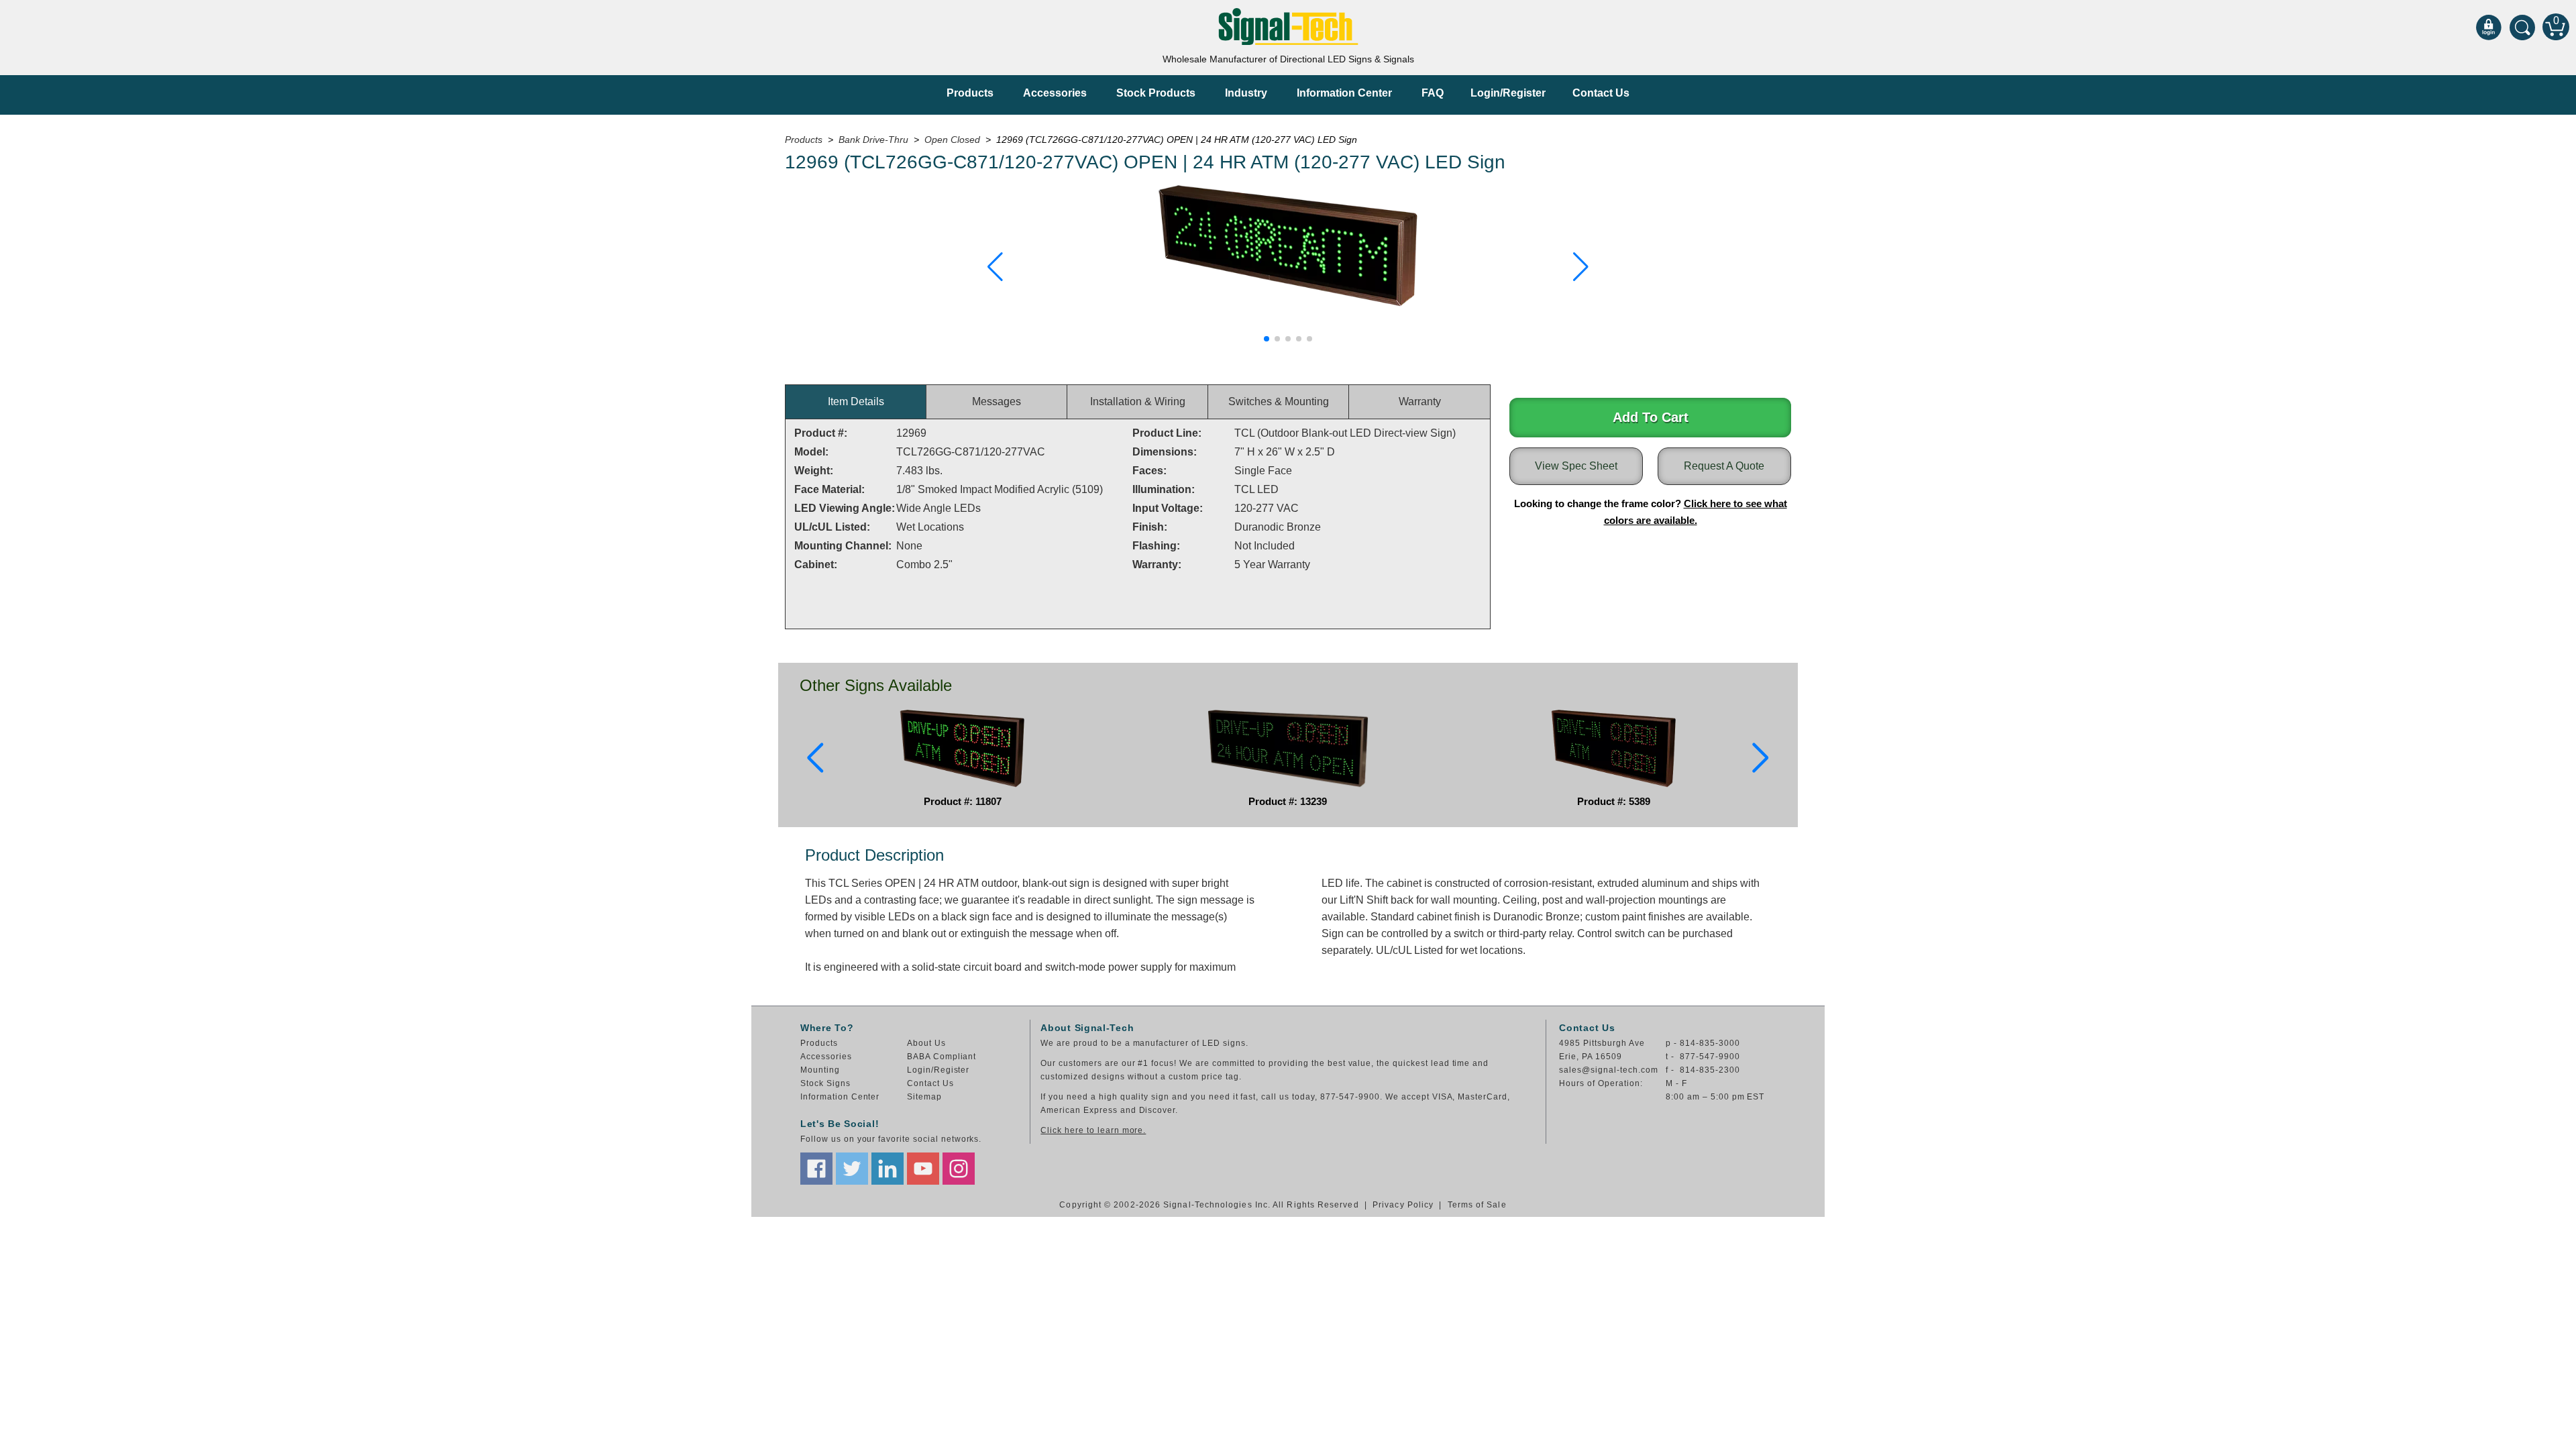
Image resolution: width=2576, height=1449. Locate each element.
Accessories (1055, 93)
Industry (1246, 93)
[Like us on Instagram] (959, 1169)
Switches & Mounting (1279, 401)
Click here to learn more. (1093, 1130)
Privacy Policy (1403, 1205)
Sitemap (924, 1097)
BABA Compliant (942, 1057)
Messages (997, 401)
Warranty (1420, 401)
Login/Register (1508, 93)
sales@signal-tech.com (1608, 1070)
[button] (995, 267)
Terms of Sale (1477, 1205)
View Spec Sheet (1576, 466)
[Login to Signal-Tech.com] (2489, 27)
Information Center (1344, 93)
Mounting (820, 1070)
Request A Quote (1724, 466)
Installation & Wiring (1138, 401)
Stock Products (1156, 93)
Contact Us (1601, 93)
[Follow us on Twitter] (852, 1169)
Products (970, 93)
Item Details (856, 401)
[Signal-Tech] (1288, 26)
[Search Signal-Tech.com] (2522, 27)
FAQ (1433, 93)
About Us (926, 1043)
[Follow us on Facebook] (816, 1169)
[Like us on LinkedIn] (888, 1169)
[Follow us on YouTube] (923, 1169)
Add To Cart (1651, 417)
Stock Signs (825, 1083)
